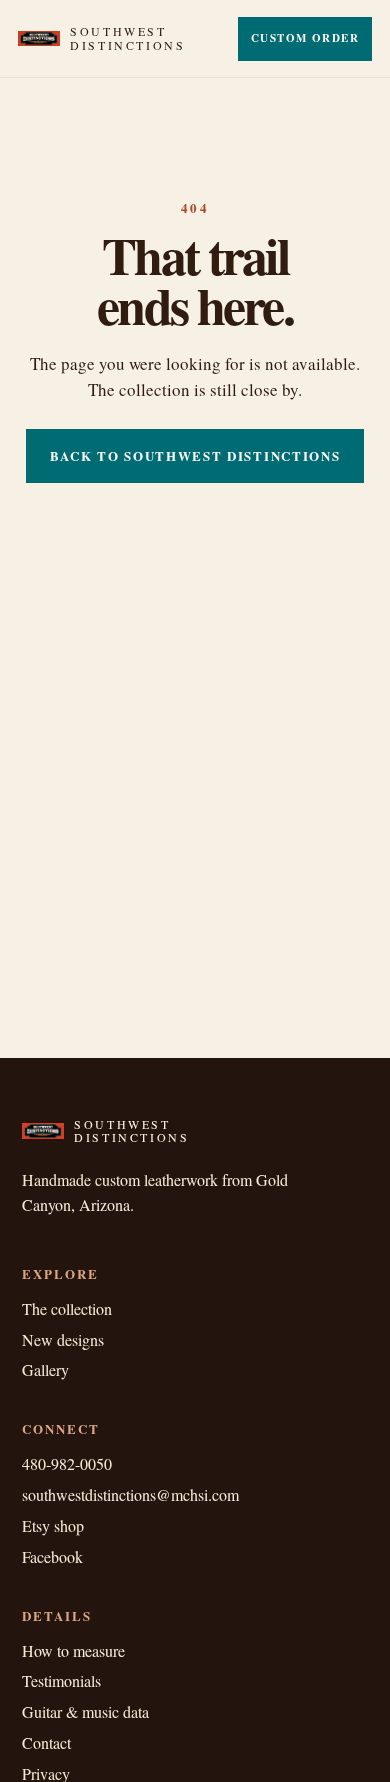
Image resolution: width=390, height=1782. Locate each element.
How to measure (73, 1650)
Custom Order (305, 38)
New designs (63, 1339)
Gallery (45, 1369)
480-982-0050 (67, 1463)
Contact (46, 1742)
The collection (67, 1308)
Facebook (52, 1556)
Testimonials (61, 1680)
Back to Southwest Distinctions (195, 455)
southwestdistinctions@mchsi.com (130, 1494)
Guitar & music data (85, 1711)
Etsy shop (53, 1525)
